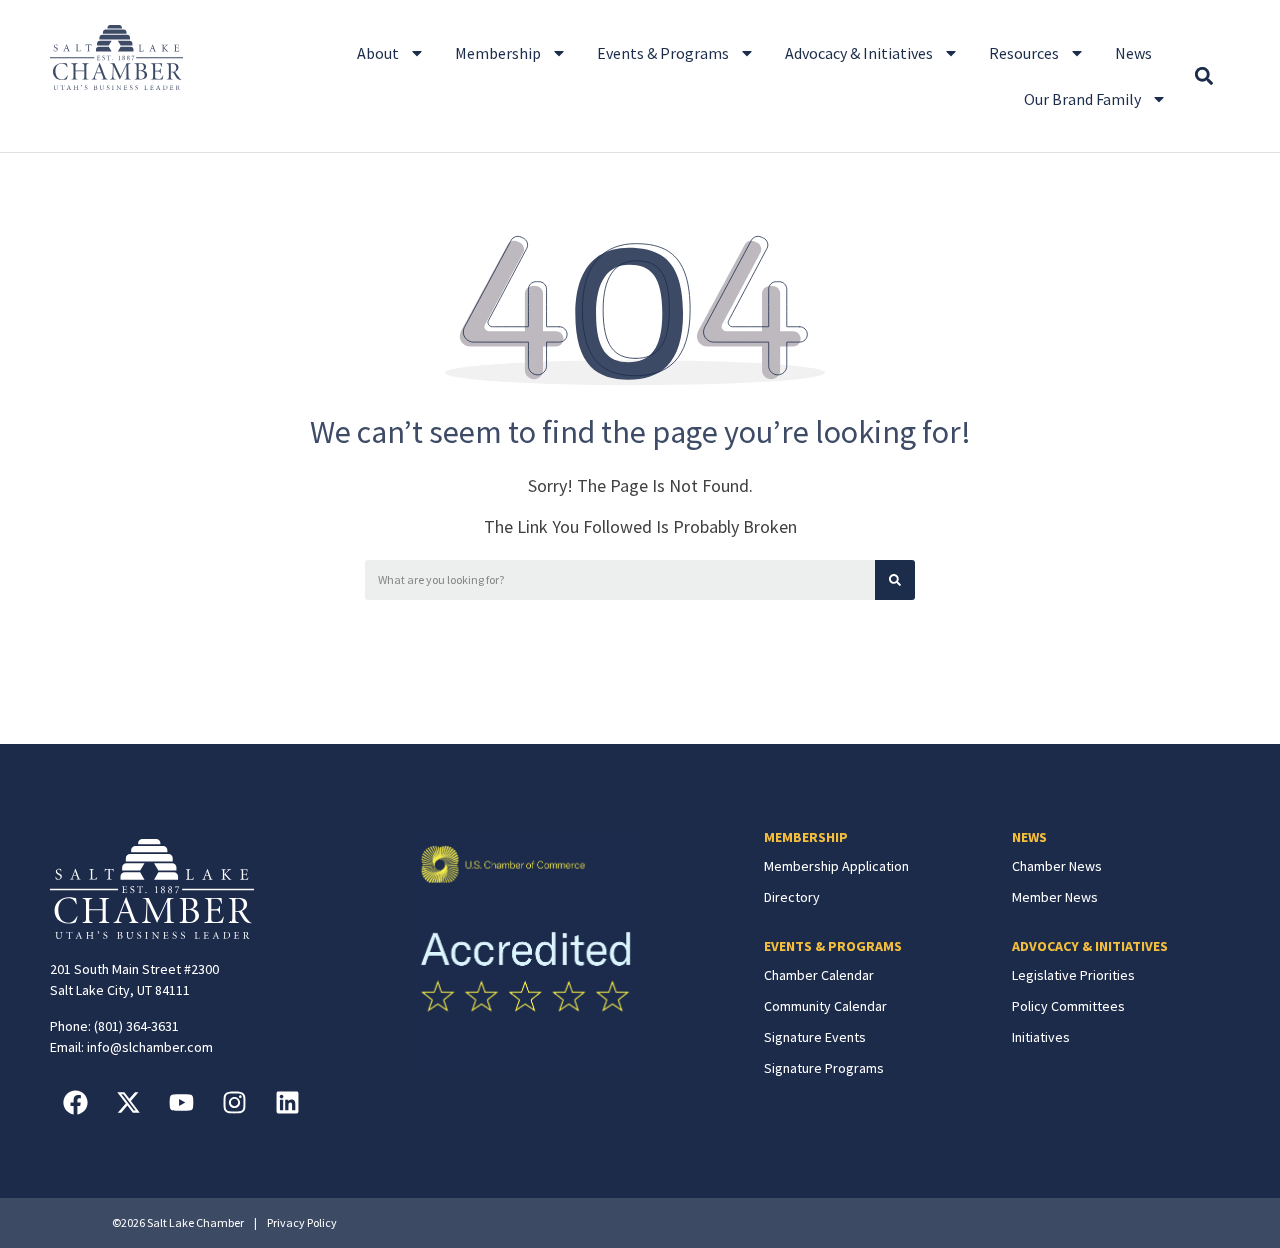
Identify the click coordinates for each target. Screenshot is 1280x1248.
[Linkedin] (287, 1103)
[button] (1203, 76)
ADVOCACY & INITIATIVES (1090, 946)
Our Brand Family (1082, 99)
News (1133, 53)
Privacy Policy (302, 1222)
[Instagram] (234, 1103)
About (378, 53)
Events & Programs (663, 53)
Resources (1024, 53)
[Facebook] (75, 1103)
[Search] (895, 580)
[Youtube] (181, 1103)
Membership (498, 53)
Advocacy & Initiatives (859, 53)
